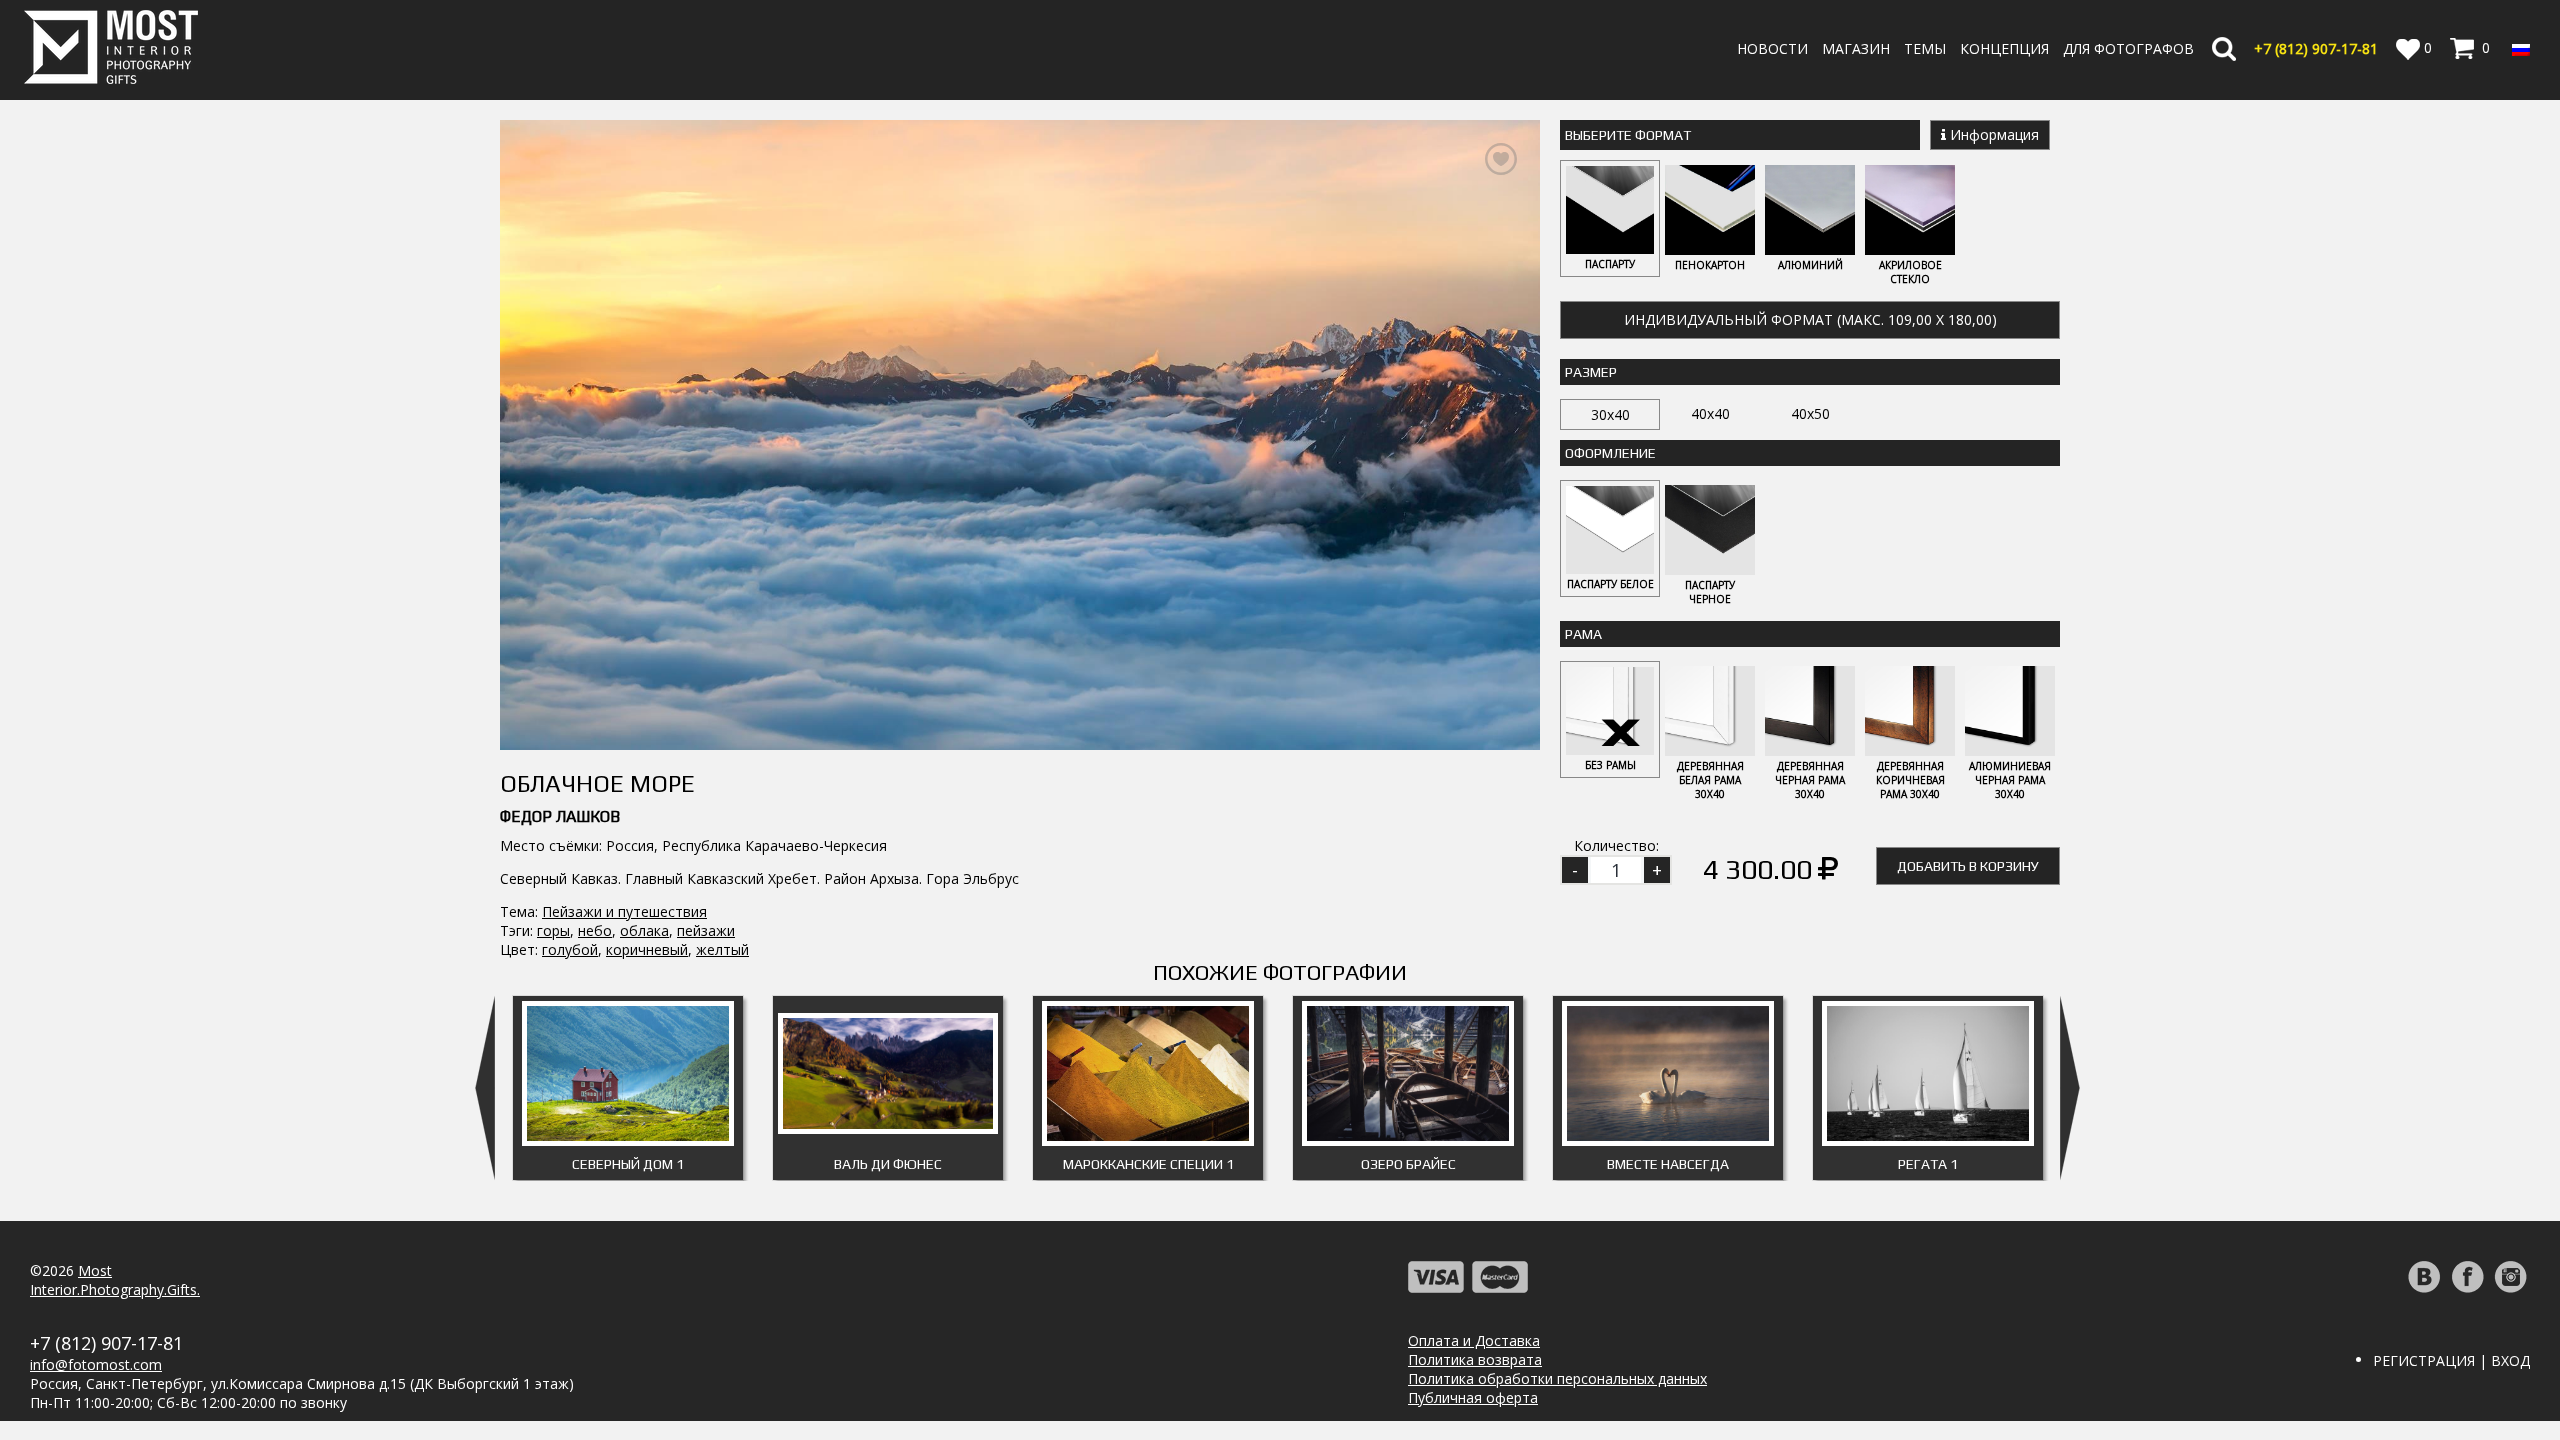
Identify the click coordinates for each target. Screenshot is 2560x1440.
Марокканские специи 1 (1148, 1164)
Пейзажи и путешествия (624, 911)
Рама (1583, 634)
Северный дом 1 (628, 1164)
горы (553, 930)
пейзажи (706, 930)
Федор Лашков (560, 816)
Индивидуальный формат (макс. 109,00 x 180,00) (1810, 319)
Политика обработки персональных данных (1557, 1378)
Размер (1591, 372)
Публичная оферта (1473, 1397)
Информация (1992, 134)
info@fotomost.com (96, 1364)
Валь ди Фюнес (888, 1164)
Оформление (1610, 453)
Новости (1772, 48)
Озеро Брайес (1408, 1164)
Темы (1925, 48)
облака (644, 930)
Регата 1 (1928, 1164)
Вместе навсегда (1668, 1164)
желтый (722, 949)
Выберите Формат (1628, 135)
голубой (570, 949)
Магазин (1856, 48)
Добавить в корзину (1968, 866)
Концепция (2004, 48)
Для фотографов (2128, 48)
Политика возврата (1475, 1359)
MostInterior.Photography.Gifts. (115, 1280)
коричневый (647, 949)
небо (595, 930)
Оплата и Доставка (1474, 1340)
